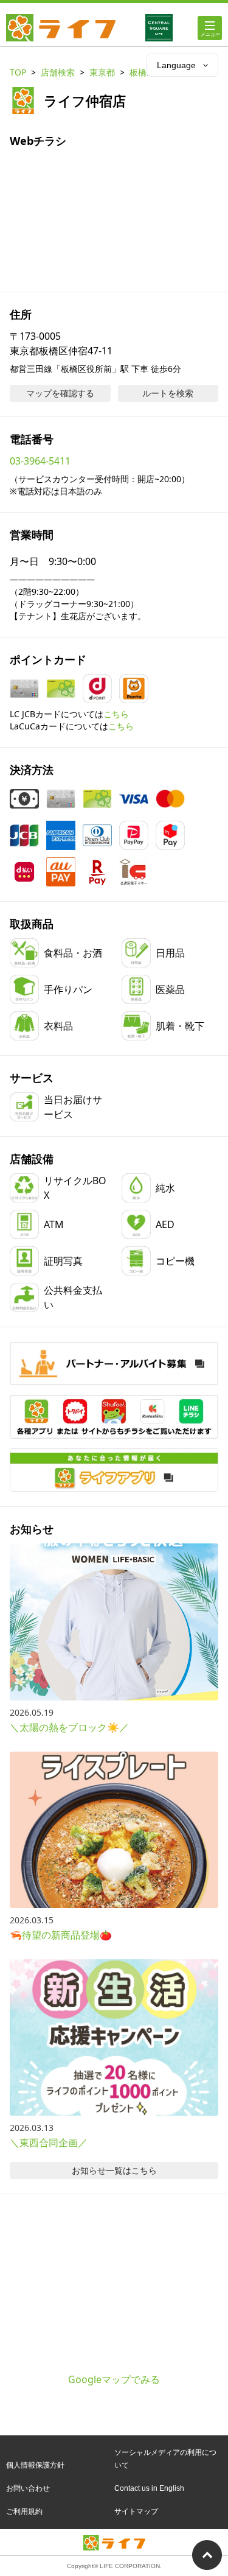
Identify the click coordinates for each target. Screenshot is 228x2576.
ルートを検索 (168, 393)
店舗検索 (58, 72)
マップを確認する (60, 393)
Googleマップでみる (114, 2379)
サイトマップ (136, 2511)
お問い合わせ (28, 2488)
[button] (114, 1416)
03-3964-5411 (40, 461)
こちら (116, 714)
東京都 (102, 72)
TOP (18, 72)
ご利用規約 (24, 2511)
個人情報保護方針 (35, 2465)
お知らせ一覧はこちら (114, 2170)
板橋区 (142, 72)
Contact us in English (149, 2488)
